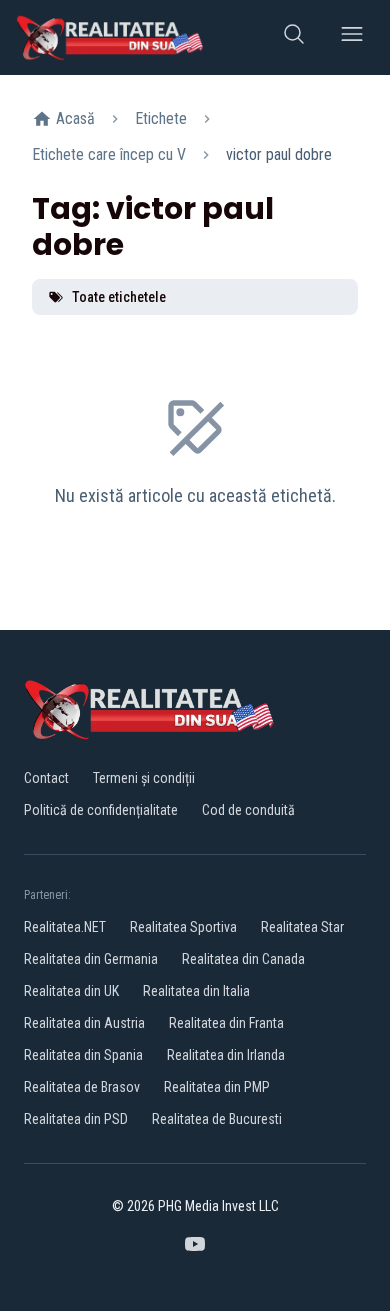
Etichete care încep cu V (109, 154)
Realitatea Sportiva (183, 927)
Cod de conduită (248, 810)
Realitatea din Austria (84, 1023)
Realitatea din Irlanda (226, 1055)
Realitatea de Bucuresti (217, 1119)
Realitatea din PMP (217, 1087)
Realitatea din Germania (91, 959)
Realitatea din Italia (196, 991)
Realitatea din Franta (226, 1023)
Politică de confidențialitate (101, 810)
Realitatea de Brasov (82, 1087)
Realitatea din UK (71, 991)
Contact (46, 778)
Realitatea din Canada (243, 959)
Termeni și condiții (144, 778)
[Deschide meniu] (352, 37)
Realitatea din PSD (76, 1119)
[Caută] (294, 37)
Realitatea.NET (65, 927)
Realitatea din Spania (83, 1055)
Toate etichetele (119, 297)
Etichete (161, 118)
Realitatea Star (302, 927)
